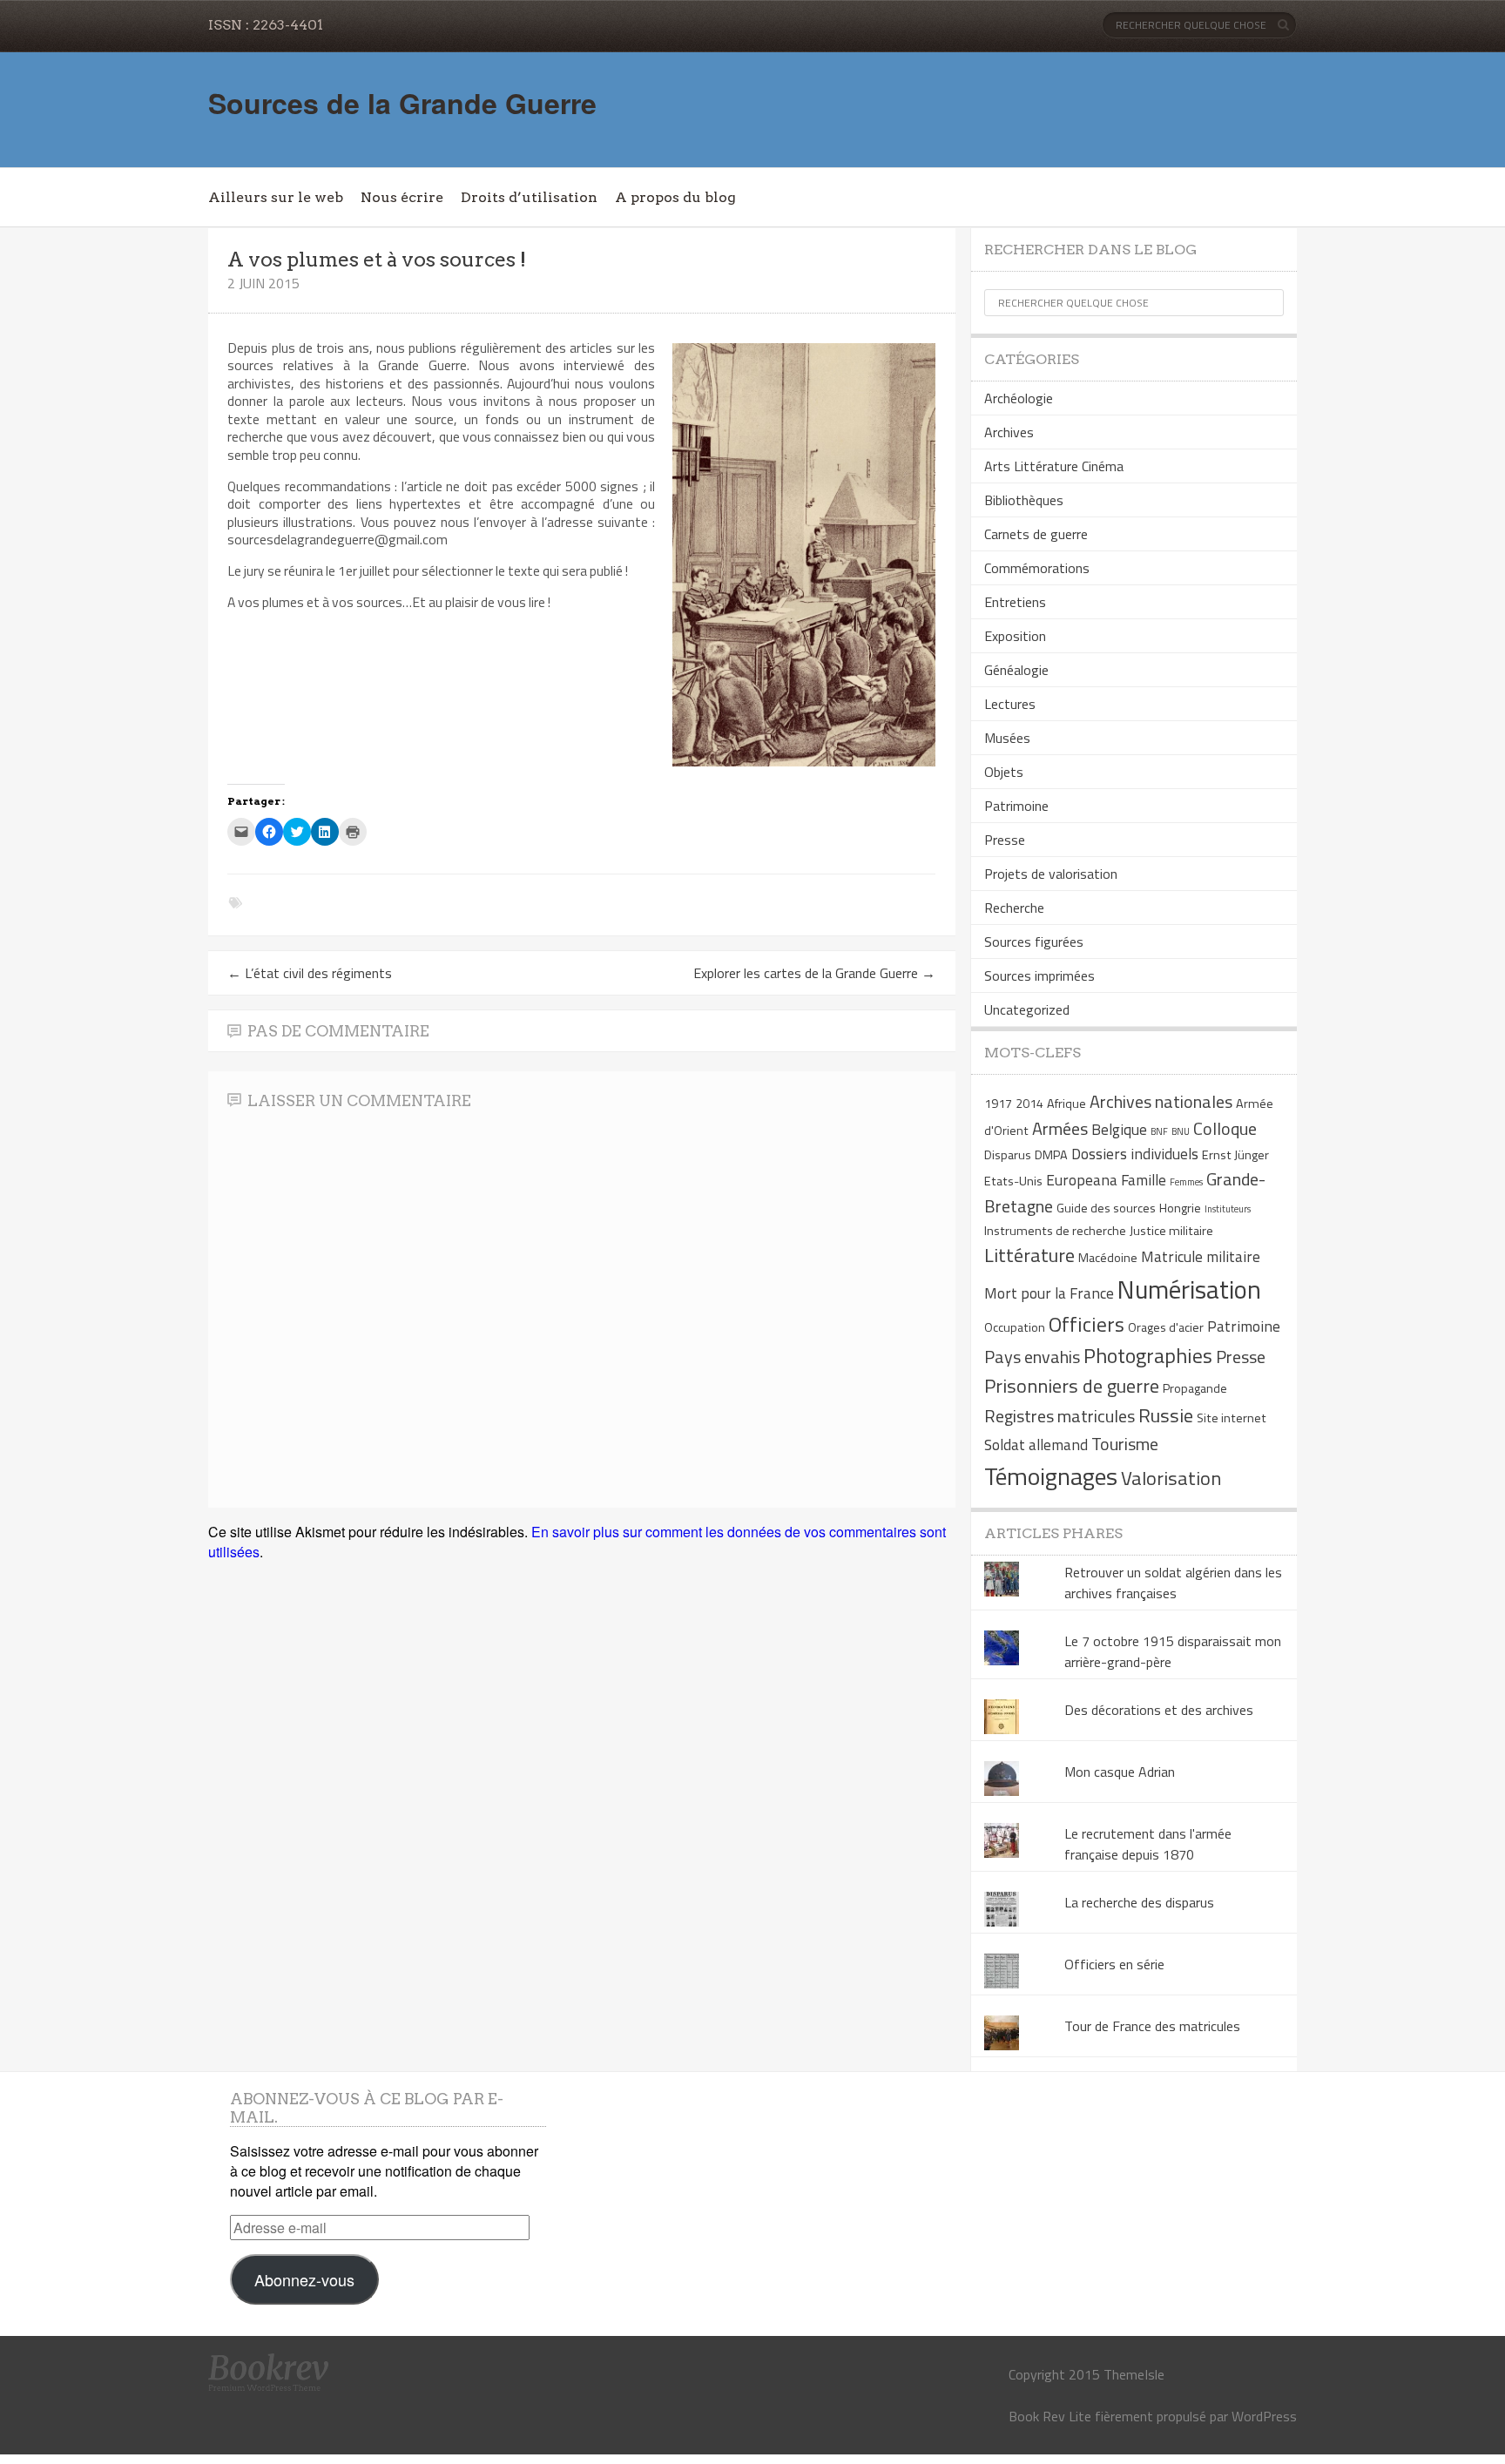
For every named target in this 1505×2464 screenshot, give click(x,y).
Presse (1005, 840)
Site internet (1232, 1418)
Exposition (1015, 636)
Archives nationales (1161, 1101)
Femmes (1186, 1182)
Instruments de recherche (1055, 1231)
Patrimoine (1016, 806)
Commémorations (1037, 568)
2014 (1029, 1104)
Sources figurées (1034, 942)
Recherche (1014, 908)
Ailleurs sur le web (276, 197)
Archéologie (1019, 398)
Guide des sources (1106, 1208)
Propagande (1195, 1388)
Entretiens (1015, 602)
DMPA (1051, 1155)
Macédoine (1108, 1258)
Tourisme (1125, 1444)
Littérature (1029, 1255)
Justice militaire (1171, 1231)
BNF (1159, 1131)
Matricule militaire (1201, 1256)
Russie (1166, 1415)
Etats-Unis (1013, 1181)
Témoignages (1051, 1476)
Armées (1060, 1128)
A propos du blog (675, 197)
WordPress (1264, 2416)
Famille (1144, 1180)
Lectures (1010, 704)
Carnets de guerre (1036, 534)
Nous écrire (402, 197)
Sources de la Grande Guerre (402, 103)
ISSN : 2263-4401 (266, 25)
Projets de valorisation (1051, 874)
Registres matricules (1060, 1416)
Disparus (1008, 1155)
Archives (1009, 432)
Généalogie (1016, 670)
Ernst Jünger (1235, 1155)
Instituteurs (1228, 1209)
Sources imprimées (1039, 975)
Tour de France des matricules (1152, 2026)
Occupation (1015, 1327)
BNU (1181, 1131)
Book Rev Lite (1050, 2416)
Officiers (1087, 1324)
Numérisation (1189, 1289)
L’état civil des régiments (310, 973)
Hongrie (1180, 1208)
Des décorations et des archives (1159, 1710)
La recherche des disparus (1139, 1902)
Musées (1007, 738)
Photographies (1148, 1355)
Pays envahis (1032, 1357)
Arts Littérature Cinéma (1054, 466)
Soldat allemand (1036, 1445)
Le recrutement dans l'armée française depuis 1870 (1148, 1844)
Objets (1004, 772)
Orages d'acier (1166, 1327)
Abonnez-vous (304, 2279)
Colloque (1225, 1128)
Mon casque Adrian (1120, 1772)
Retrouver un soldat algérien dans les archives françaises (1173, 1583)
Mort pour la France (1049, 1293)
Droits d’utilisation (529, 197)
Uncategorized (1027, 1009)
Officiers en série (1114, 1964)
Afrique (1066, 1104)
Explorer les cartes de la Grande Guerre (814, 973)
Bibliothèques (1024, 500)
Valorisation (1171, 1478)
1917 (998, 1104)
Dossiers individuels (1135, 1154)
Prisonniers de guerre (1072, 1386)
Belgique (1119, 1129)
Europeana (1082, 1180)
